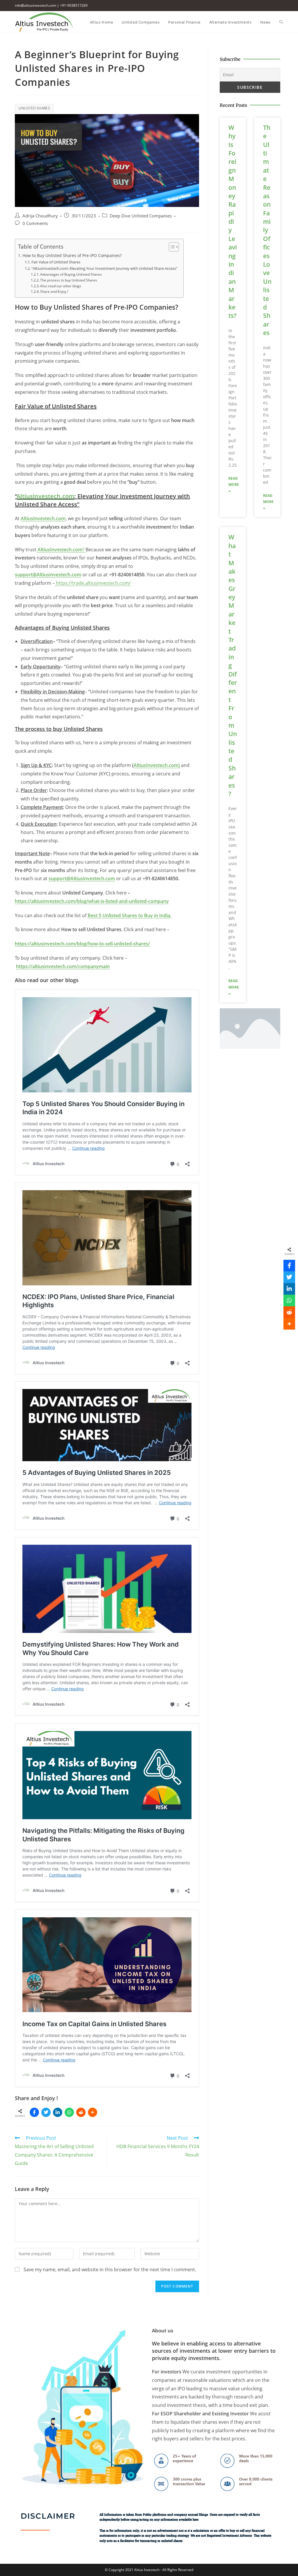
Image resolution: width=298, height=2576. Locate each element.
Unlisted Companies (152, 216)
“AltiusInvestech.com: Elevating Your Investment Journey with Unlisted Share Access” (104, 268)
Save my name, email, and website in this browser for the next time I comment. (110, 2269)
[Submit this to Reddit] (81, 2112)
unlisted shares (34, 108)
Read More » (234, 485)
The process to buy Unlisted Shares (69, 280)
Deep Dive (120, 216)
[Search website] (281, 22)
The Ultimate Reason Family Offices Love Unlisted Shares (267, 230)
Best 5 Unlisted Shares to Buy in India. (130, 915)
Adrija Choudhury (40, 216)
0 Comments (35, 223)
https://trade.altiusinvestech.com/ (93, 583)
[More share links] (93, 2112)
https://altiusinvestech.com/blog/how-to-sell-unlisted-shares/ (82, 944)
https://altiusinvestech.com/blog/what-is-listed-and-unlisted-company (92, 901)
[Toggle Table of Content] (171, 247)
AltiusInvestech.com (46, 496)
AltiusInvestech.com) (157, 765)
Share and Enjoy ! (54, 292)
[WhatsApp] (69, 2112)
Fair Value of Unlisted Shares (56, 262)
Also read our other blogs (61, 286)
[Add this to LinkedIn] (58, 2112)
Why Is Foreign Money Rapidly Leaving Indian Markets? (233, 222)
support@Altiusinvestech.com (82, 878)
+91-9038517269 (74, 5)
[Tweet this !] (46, 2112)
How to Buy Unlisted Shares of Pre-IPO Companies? (72, 255)
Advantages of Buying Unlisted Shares (71, 274)
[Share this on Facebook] (34, 2112)
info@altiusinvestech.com (36, 5)
